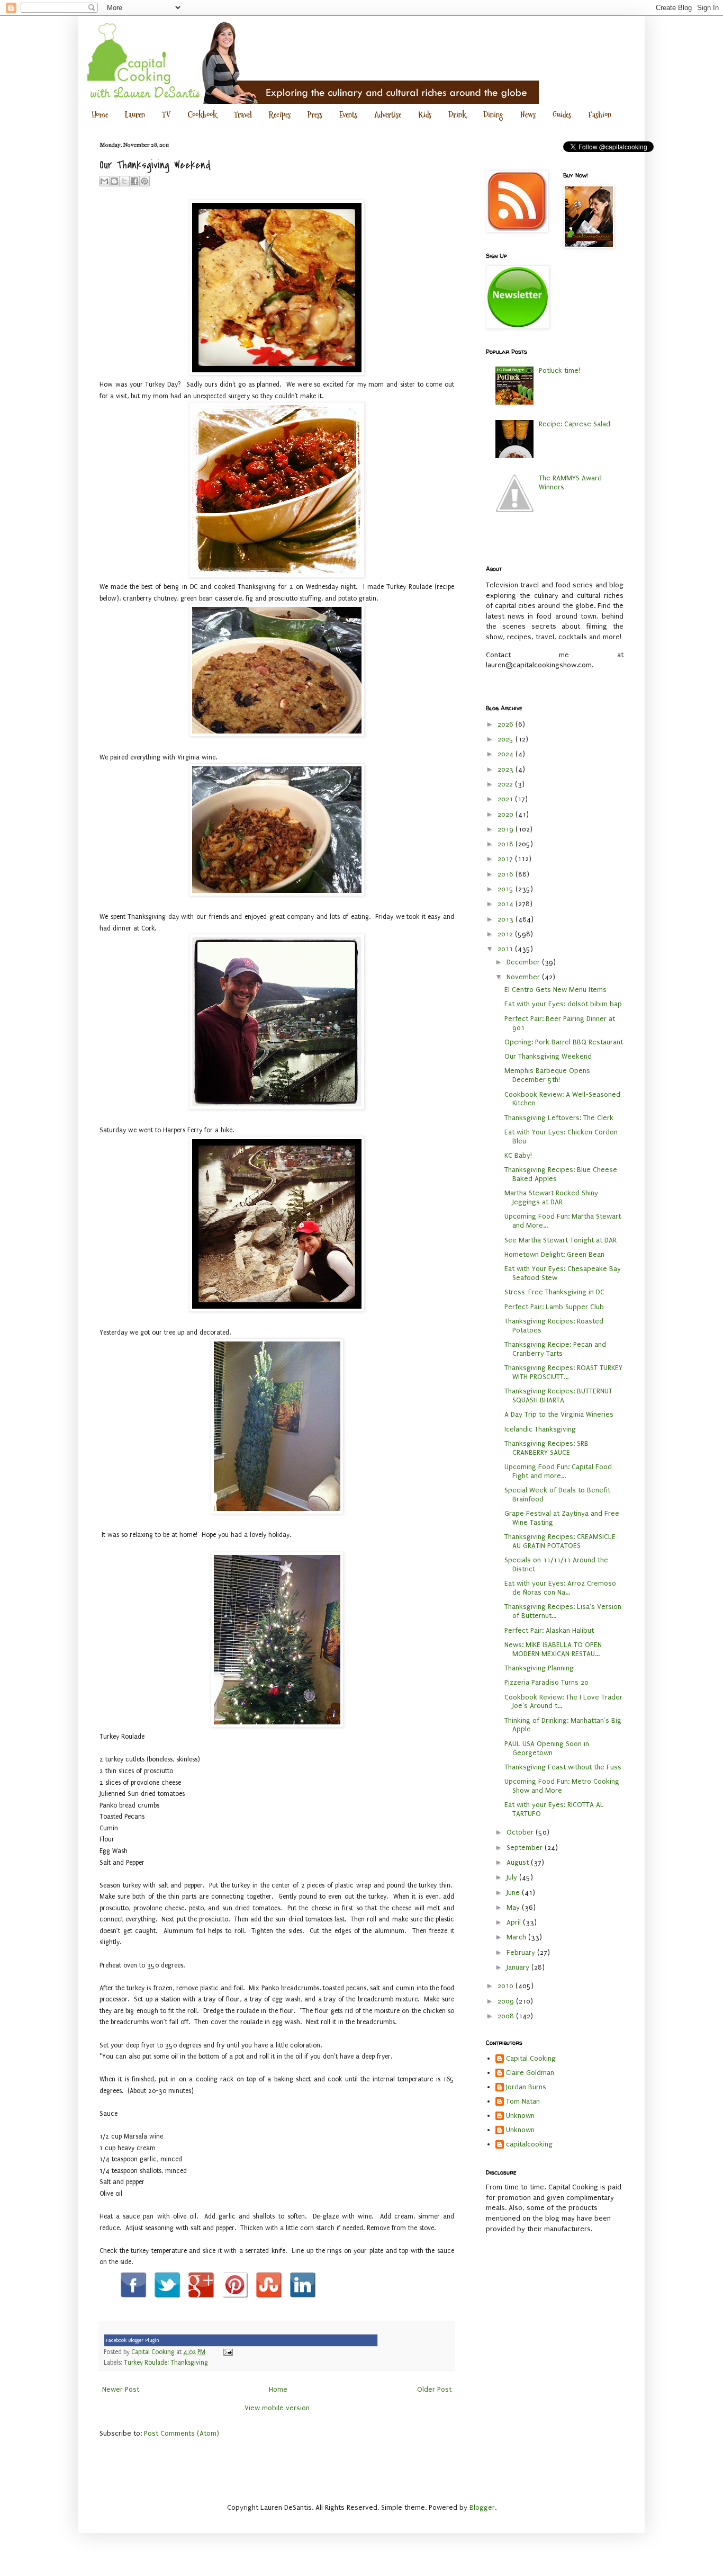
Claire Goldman (530, 2073)
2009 (507, 2001)
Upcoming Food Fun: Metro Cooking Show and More (562, 1786)
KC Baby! (518, 1155)
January (519, 1967)
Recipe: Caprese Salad (575, 424)
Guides (562, 115)
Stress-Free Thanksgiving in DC (554, 1292)
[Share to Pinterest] (144, 181)
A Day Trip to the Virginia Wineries (559, 1414)
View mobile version (277, 2408)
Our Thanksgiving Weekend (548, 1056)
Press (315, 115)
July (513, 1877)
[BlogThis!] (114, 181)
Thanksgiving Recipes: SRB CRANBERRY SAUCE (546, 1448)
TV (166, 115)
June (514, 1893)
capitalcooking (529, 2144)
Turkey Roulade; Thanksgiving (166, 2363)
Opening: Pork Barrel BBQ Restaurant (564, 1042)
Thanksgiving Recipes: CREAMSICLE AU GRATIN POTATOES (560, 1541)
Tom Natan (523, 2101)
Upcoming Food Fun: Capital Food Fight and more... (558, 1471)
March (517, 1937)
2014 (507, 904)
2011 (506, 949)
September (526, 1848)
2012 (506, 934)
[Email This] (104, 181)
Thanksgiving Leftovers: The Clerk (559, 1118)
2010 (507, 1986)
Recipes (280, 115)
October (521, 1832)
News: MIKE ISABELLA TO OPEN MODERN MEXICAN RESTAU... (553, 1649)
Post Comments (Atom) (182, 2433)
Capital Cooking (531, 2058)
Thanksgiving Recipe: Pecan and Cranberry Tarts (555, 1349)
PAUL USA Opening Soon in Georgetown (547, 1748)
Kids (425, 115)
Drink (457, 115)
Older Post (434, 2389)
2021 (506, 799)
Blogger (482, 2507)
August (519, 1862)
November (524, 977)
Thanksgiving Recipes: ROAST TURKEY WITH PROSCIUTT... (563, 1372)
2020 (507, 814)
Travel (243, 115)
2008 (507, 2016)
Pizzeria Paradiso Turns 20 (546, 1682)
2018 (507, 844)
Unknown (520, 2116)
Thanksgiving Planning (539, 1668)
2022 (506, 784)
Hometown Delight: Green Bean (554, 1254)
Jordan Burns (526, 2087)
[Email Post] (227, 2352)
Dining (493, 115)
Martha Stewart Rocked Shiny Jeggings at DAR (551, 1197)
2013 (507, 919)
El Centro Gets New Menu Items (555, 990)
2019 (507, 829)
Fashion (600, 115)
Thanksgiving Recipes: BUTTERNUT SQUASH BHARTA (558, 1396)
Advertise (388, 115)
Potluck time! (559, 370)
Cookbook (202, 115)
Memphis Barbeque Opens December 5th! (547, 1075)
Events (348, 115)
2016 (507, 874)
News (528, 115)
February (522, 1952)
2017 (506, 859)
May (514, 1907)
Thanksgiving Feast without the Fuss (563, 1767)
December (524, 962)
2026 (507, 724)
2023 (507, 769)
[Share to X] (124, 181)
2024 (507, 754)
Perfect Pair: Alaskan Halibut (549, 1630)
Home (100, 115)
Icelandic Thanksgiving (540, 1429)
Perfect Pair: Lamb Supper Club (554, 1307)
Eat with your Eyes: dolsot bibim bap (563, 1004)
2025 (507, 739)
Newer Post (121, 2389)
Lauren (135, 115)
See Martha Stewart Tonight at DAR (561, 1240)
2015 (507, 889)
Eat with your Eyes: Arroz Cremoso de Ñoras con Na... (560, 1588)
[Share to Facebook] (134, 181)
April (515, 1922)
